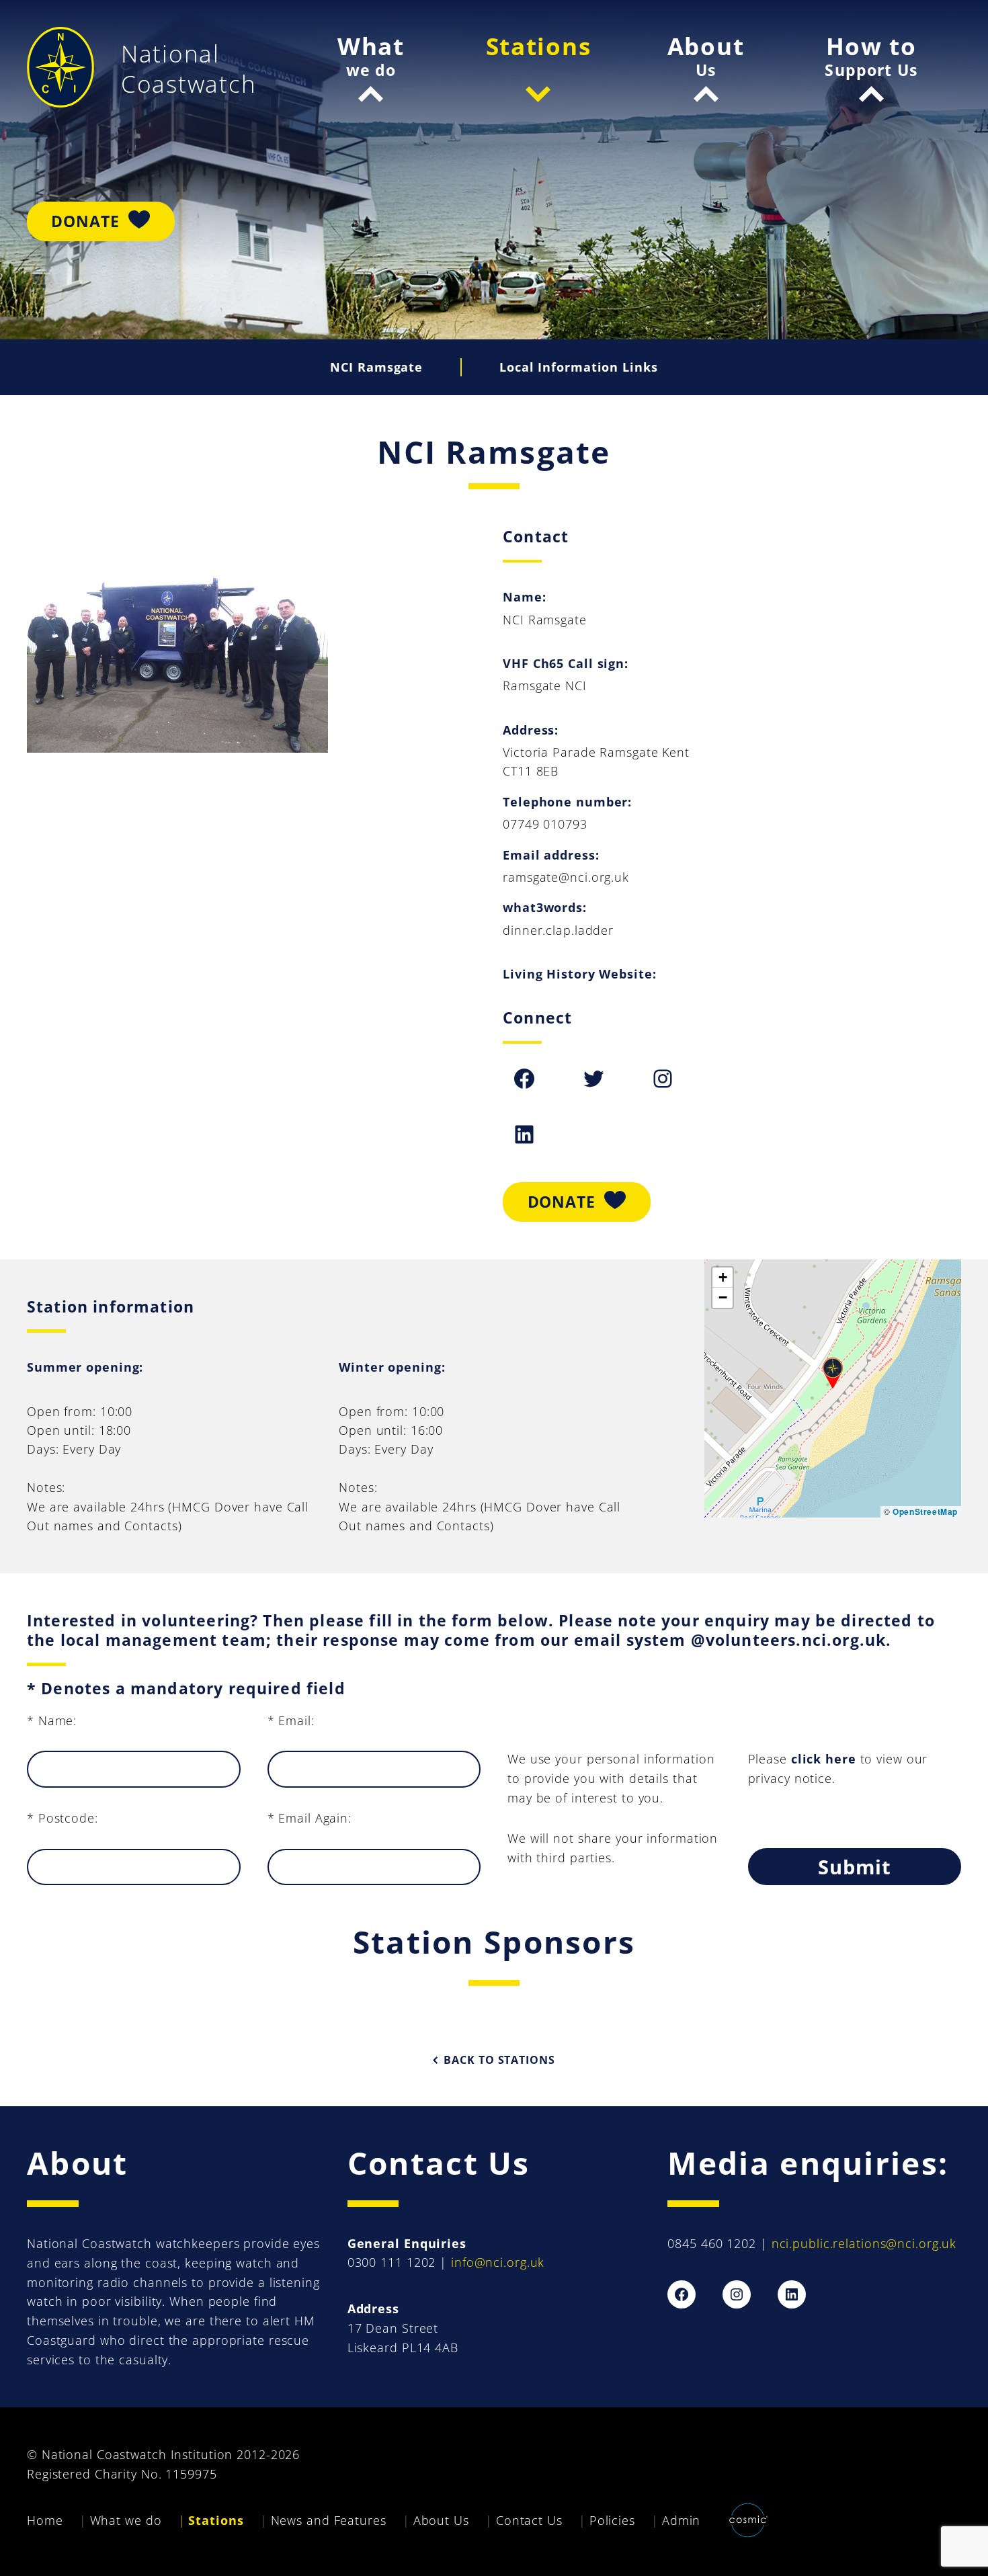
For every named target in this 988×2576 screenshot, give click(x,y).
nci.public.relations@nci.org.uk (864, 2243)
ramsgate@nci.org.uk (566, 877)
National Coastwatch (189, 69)
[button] (833, 1373)
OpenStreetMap (925, 1511)
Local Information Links (578, 367)
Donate (85, 221)
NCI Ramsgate (376, 367)
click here (824, 1759)
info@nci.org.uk (498, 2262)
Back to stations (499, 2060)
